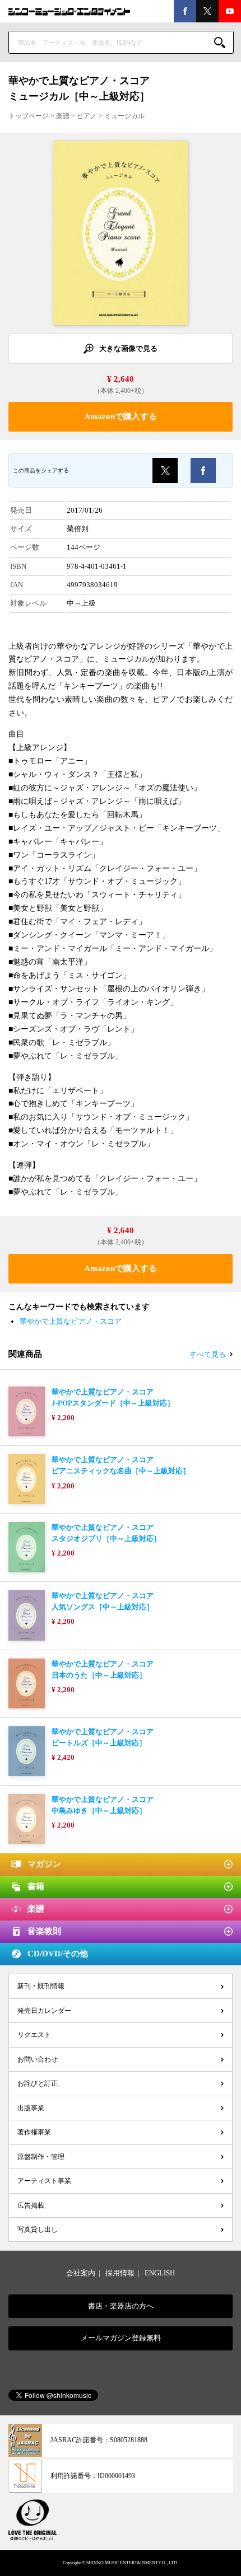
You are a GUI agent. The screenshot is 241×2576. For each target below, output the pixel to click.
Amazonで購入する (121, 416)
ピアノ (87, 116)
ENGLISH (160, 2273)
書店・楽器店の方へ (121, 2306)
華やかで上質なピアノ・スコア (71, 1321)
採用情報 (120, 2273)
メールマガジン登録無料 (121, 2338)
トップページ (29, 116)
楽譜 (63, 116)
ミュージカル (124, 116)
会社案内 (81, 2273)
